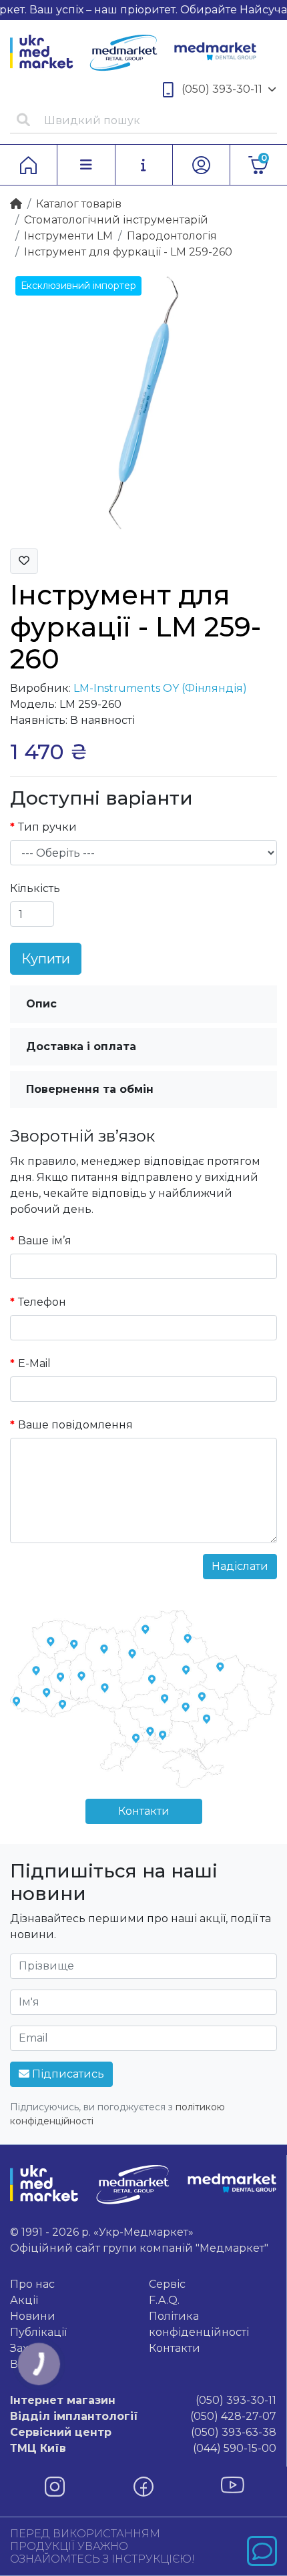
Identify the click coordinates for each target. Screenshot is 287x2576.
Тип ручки (47, 827)
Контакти (144, 1811)
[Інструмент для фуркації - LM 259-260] (143, 404)
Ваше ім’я (45, 1241)
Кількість (35, 888)
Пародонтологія (172, 236)
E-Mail (34, 1363)
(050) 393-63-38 (143, 2432)
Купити (46, 959)
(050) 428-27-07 (143, 2416)
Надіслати (240, 1566)
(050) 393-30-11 (222, 89)
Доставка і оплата (81, 1046)
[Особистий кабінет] (201, 165)
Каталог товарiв (79, 204)
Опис (41, 1004)
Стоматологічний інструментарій (116, 220)
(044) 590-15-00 (143, 2448)
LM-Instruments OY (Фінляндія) (160, 688)
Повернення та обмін (90, 1089)
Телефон (42, 1302)
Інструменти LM (68, 236)
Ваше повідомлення (75, 1425)
